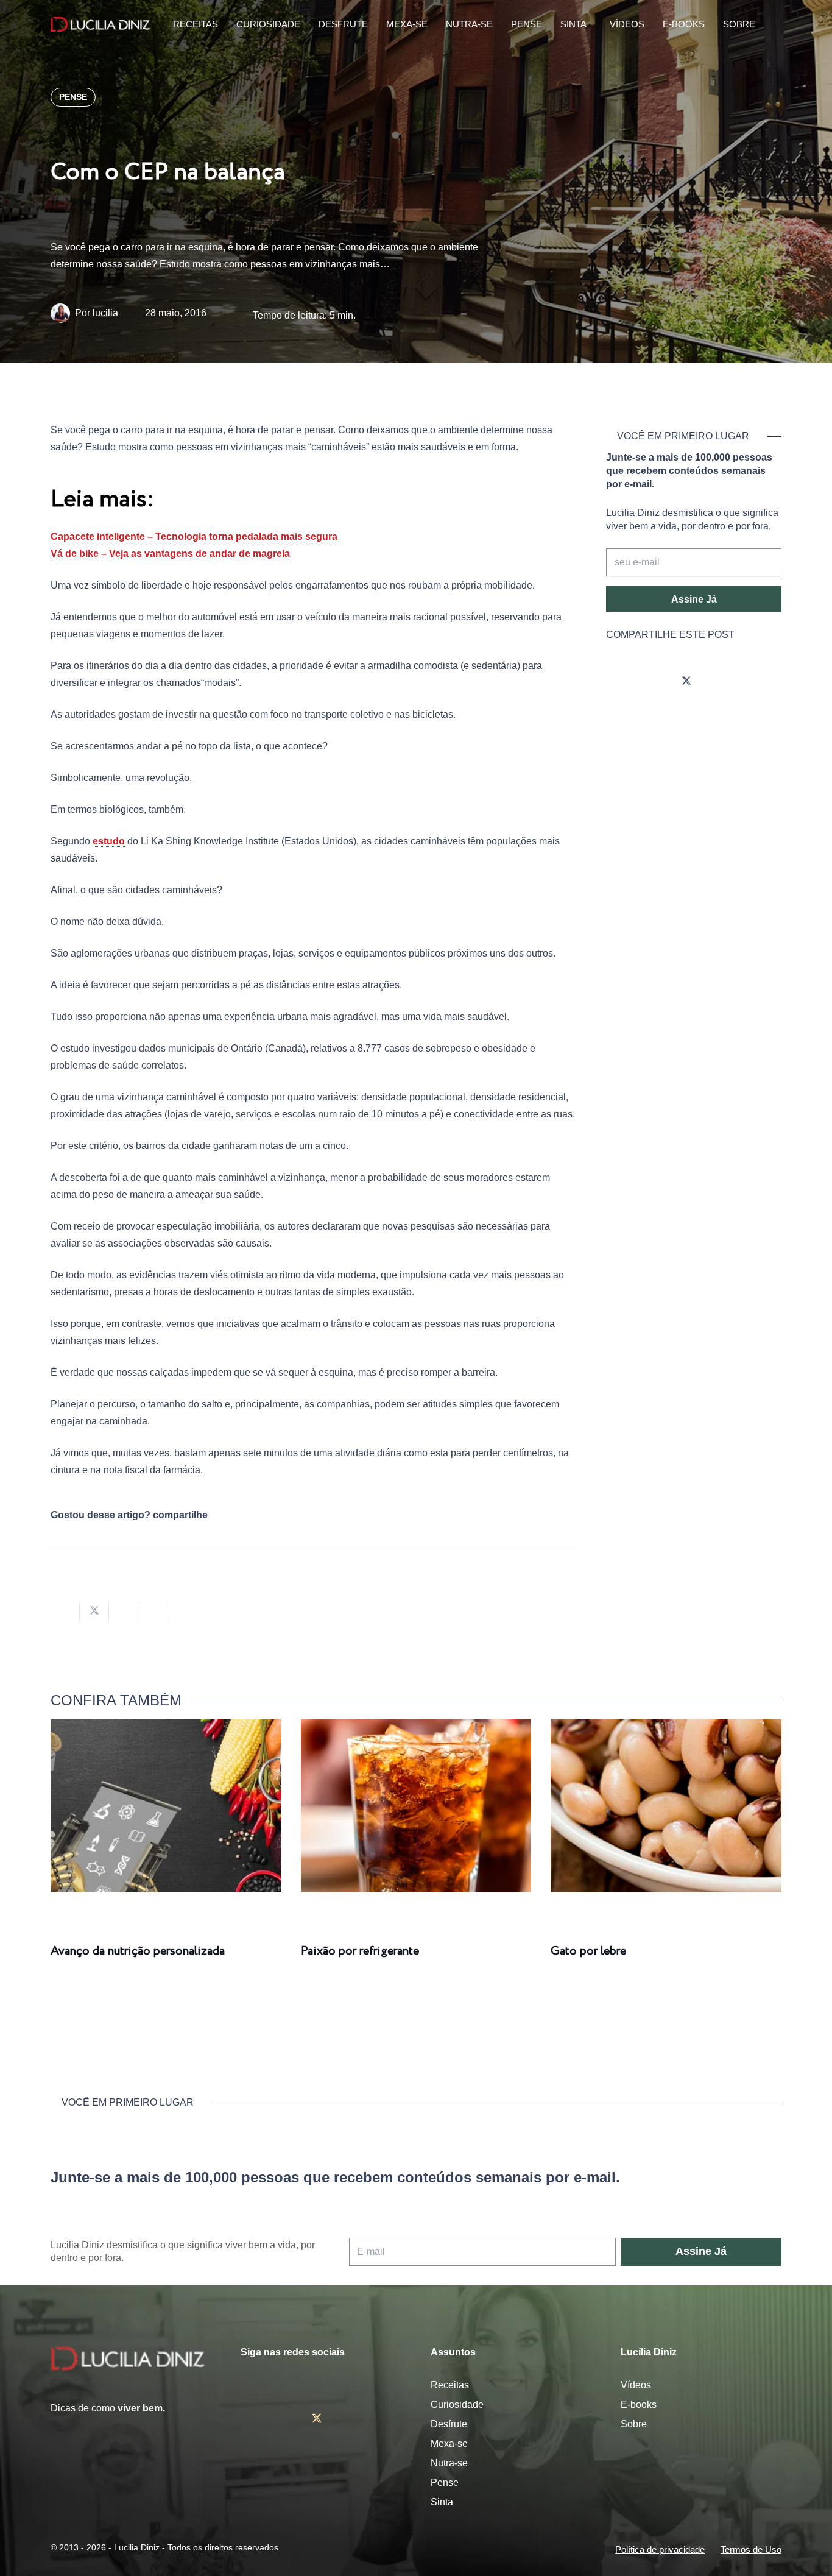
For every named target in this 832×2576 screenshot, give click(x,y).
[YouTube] (721, 681)
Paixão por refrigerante (360, 1951)
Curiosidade (457, 2404)
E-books (639, 2404)
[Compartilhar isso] (65, 1612)
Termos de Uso (751, 2549)
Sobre (634, 2424)
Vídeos (636, 2385)
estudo (109, 841)
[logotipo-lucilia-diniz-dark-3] (100, 25)
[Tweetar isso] (94, 1612)
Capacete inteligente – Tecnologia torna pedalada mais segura (194, 536)
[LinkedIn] (755, 681)
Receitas (450, 2385)
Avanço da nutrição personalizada (138, 1951)
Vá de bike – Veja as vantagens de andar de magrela (170, 554)
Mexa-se (449, 2443)
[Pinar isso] (153, 1612)
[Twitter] (686, 681)
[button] (773, 25)
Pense (445, 2482)
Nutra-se (449, 2463)
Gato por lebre (588, 1951)
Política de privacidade (660, 2549)
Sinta (442, 2502)
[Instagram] (618, 681)
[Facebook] (652, 681)
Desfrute (449, 2424)
